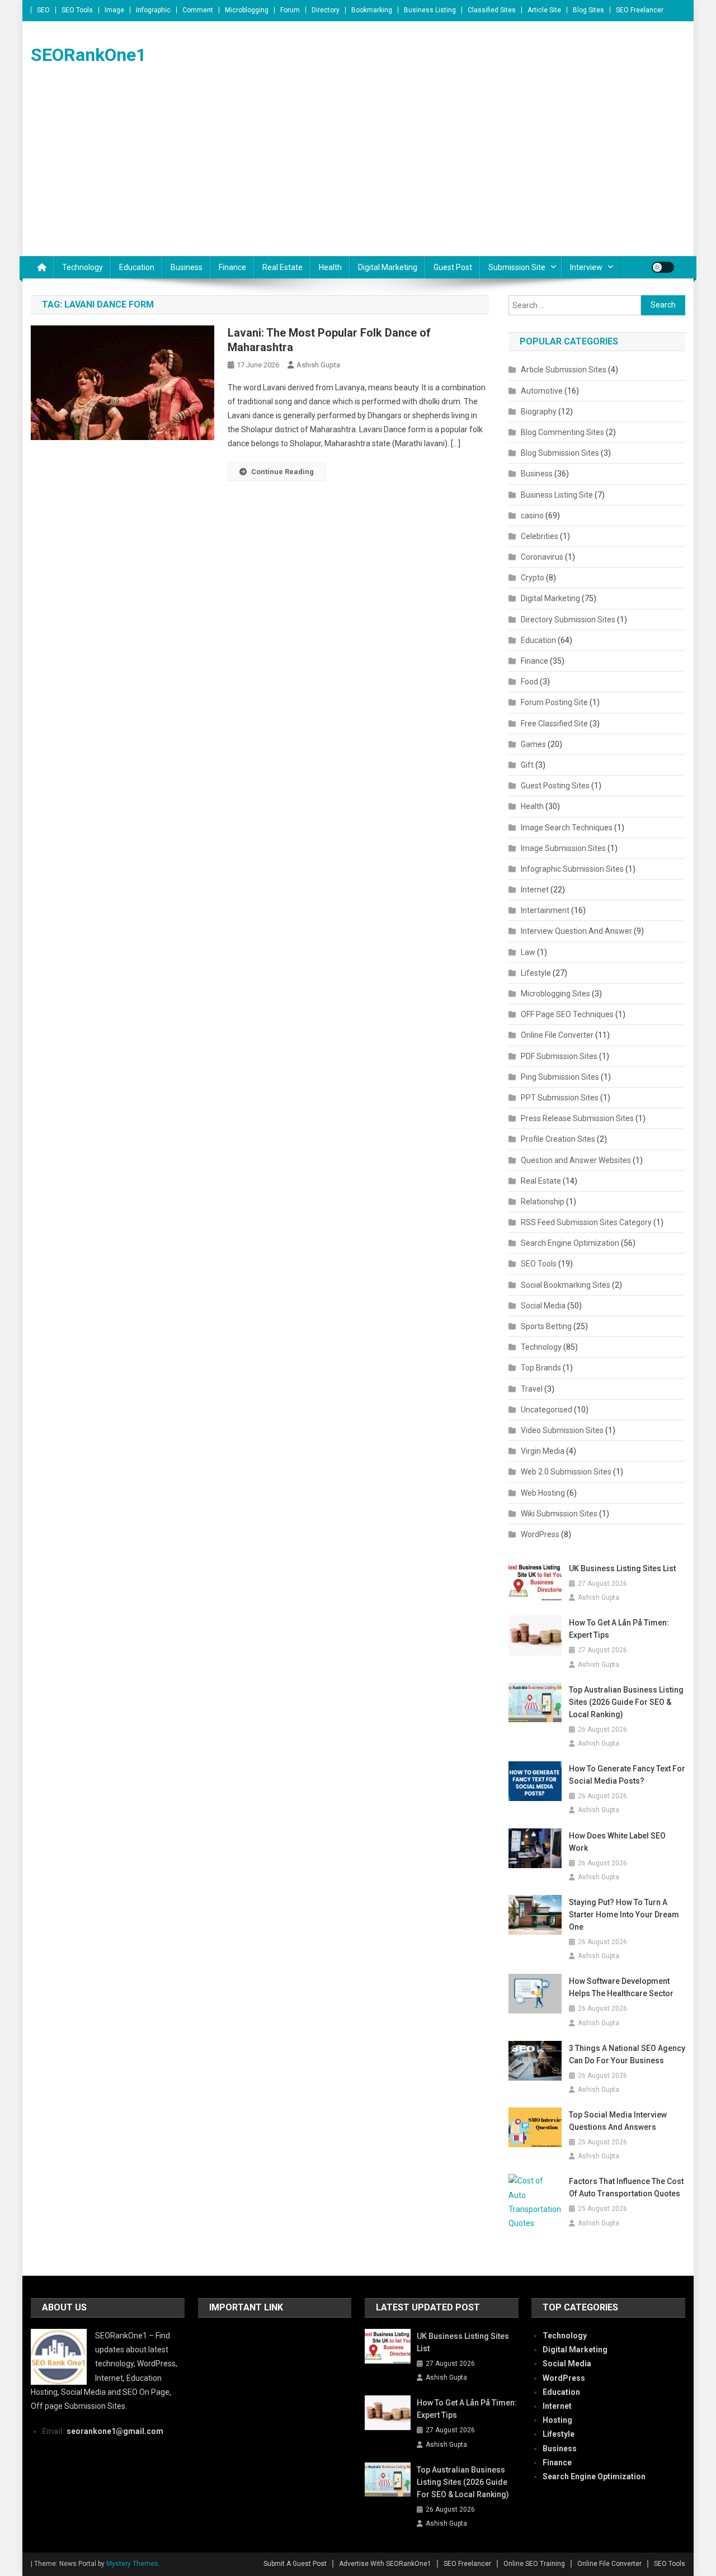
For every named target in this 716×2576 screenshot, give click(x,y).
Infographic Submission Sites (572, 869)
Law (528, 952)
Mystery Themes (132, 2564)
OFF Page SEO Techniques (567, 1014)
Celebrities (540, 536)
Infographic (153, 10)
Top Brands (541, 1368)
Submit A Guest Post (295, 2564)
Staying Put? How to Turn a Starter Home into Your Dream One (624, 1915)
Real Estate (282, 267)
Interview (586, 267)
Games (533, 744)
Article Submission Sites (564, 370)
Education (137, 267)
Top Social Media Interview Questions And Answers (618, 2121)
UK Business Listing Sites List (622, 1568)
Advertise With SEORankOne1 (385, 2564)
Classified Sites (492, 10)
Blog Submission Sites (560, 453)
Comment (198, 10)
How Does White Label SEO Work (617, 1842)
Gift (527, 765)
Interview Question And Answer (576, 931)
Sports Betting (546, 1326)
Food (529, 682)
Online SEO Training (534, 2564)
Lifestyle (536, 973)
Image (114, 10)
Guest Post (453, 267)
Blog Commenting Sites (562, 432)
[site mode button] (663, 267)
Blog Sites (588, 10)
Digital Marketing (388, 267)
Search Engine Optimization (570, 1243)
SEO (43, 10)
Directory (326, 10)
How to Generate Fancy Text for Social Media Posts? (627, 1775)
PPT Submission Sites (560, 1098)
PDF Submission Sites (559, 1056)
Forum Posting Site (554, 702)
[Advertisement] (358, 172)
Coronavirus (542, 557)
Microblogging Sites (555, 994)
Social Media (543, 1306)
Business (187, 267)
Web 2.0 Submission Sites (566, 1472)
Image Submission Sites (563, 848)
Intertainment (545, 910)
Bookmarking (372, 10)
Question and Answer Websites (576, 1160)
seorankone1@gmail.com (115, 2431)
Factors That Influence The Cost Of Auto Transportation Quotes (626, 2187)
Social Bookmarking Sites (566, 1285)
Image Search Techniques (567, 828)
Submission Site (517, 267)
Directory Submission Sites (568, 620)
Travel (532, 1389)
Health (330, 267)
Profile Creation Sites (558, 1139)
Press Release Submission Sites (577, 1118)
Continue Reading (282, 472)
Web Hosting (543, 1493)
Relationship (543, 1202)
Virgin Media (543, 1451)
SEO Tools (77, 10)
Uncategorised (547, 1410)
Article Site (544, 10)
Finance (232, 267)
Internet (535, 890)
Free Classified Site (554, 724)
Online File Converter (557, 1035)
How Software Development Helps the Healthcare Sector (621, 1987)
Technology (83, 267)
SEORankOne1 (88, 55)
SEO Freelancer (640, 10)
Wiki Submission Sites (559, 1514)
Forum (290, 10)
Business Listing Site (557, 495)
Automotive (542, 391)
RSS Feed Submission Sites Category (586, 1222)
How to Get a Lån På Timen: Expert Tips (619, 1629)
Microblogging (247, 10)
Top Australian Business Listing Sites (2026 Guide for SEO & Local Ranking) (626, 1702)
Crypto (533, 578)
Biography (539, 412)
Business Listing (430, 10)
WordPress (540, 1534)
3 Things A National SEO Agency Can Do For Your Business (627, 2054)
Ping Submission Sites (560, 1077)
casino (532, 516)
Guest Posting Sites (555, 786)
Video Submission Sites (562, 1430)
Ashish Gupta (318, 365)
